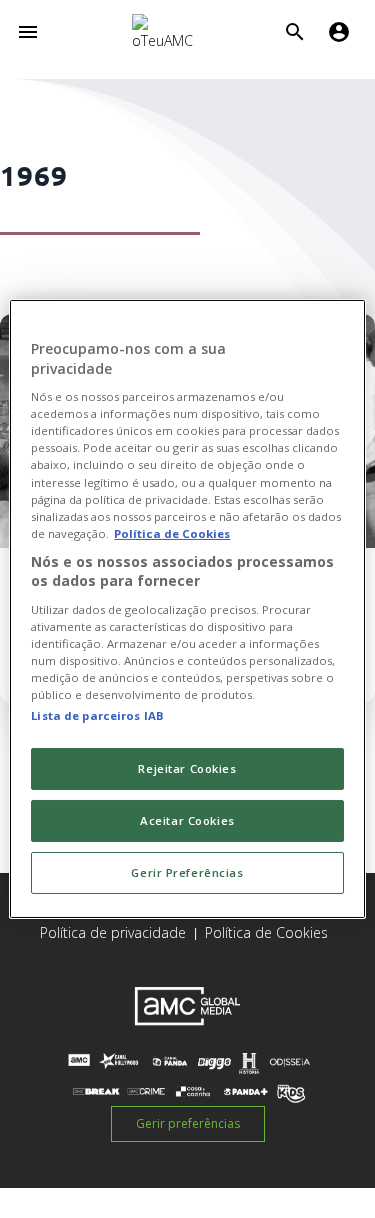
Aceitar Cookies (187, 820)
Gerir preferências (188, 1123)
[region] (187, 609)
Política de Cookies (266, 932)
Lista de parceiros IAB (97, 715)
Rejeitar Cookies (187, 768)
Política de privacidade (113, 932)
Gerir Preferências (187, 872)
